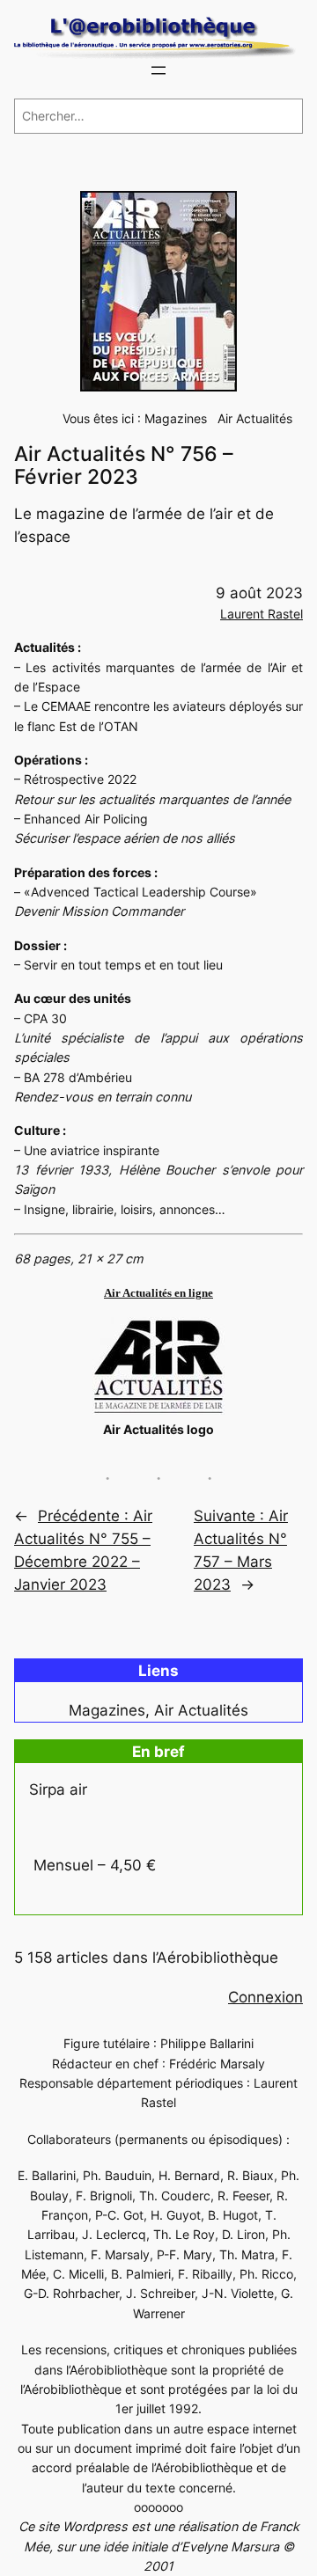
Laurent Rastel (262, 614)
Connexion (265, 1997)
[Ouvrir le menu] (158, 70)
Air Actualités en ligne (158, 1293)
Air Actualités (255, 418)
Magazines (176, 418)
